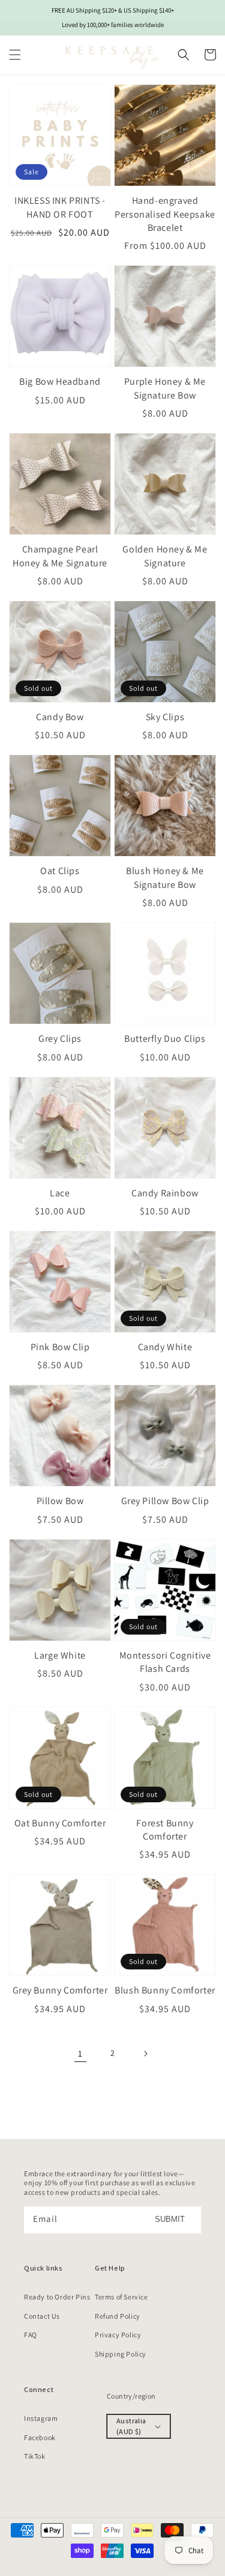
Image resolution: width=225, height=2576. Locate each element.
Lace (60, 1193)
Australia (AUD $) (131, 2426)
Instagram (41, 2418)
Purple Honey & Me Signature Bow (165, 388)
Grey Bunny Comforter (60, 1990)
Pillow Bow (60, 1501)
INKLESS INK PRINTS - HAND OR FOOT (60, 207)
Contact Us (42, 2316)
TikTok (35, 2456)
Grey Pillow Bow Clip (165, 1501)
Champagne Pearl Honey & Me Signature (60, 556)
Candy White (165, 1347)
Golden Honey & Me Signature (165, 556)
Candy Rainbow (165, 1193)
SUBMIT (170, 2219)
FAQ (31, 2335)
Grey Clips (60, 1039)
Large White (60, 1655)
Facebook (40, 2437)
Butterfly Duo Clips (165, 1039)
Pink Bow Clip (60, 1347)
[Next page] (145, 2054)
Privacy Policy (118, 2335)
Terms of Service (121, 2297)
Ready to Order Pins (57, 2297)
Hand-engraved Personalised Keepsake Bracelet (165, 214)
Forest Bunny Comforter (165, 1830)
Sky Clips (165, 717)
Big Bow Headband (60, 381)
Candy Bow (60, 717)
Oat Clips (60, 871)
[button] (15, 55)
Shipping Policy (121, 2354)
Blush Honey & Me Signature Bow (165, 877)
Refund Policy (118, 2316)
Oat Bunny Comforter (60, 1823)
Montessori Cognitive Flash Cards (165, 1662)
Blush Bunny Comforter (165, 1990)
